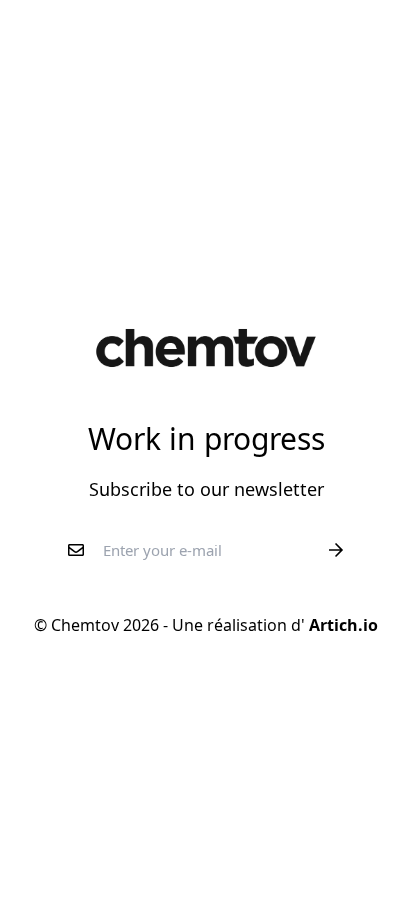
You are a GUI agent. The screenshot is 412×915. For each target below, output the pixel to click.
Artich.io (341, 625)
